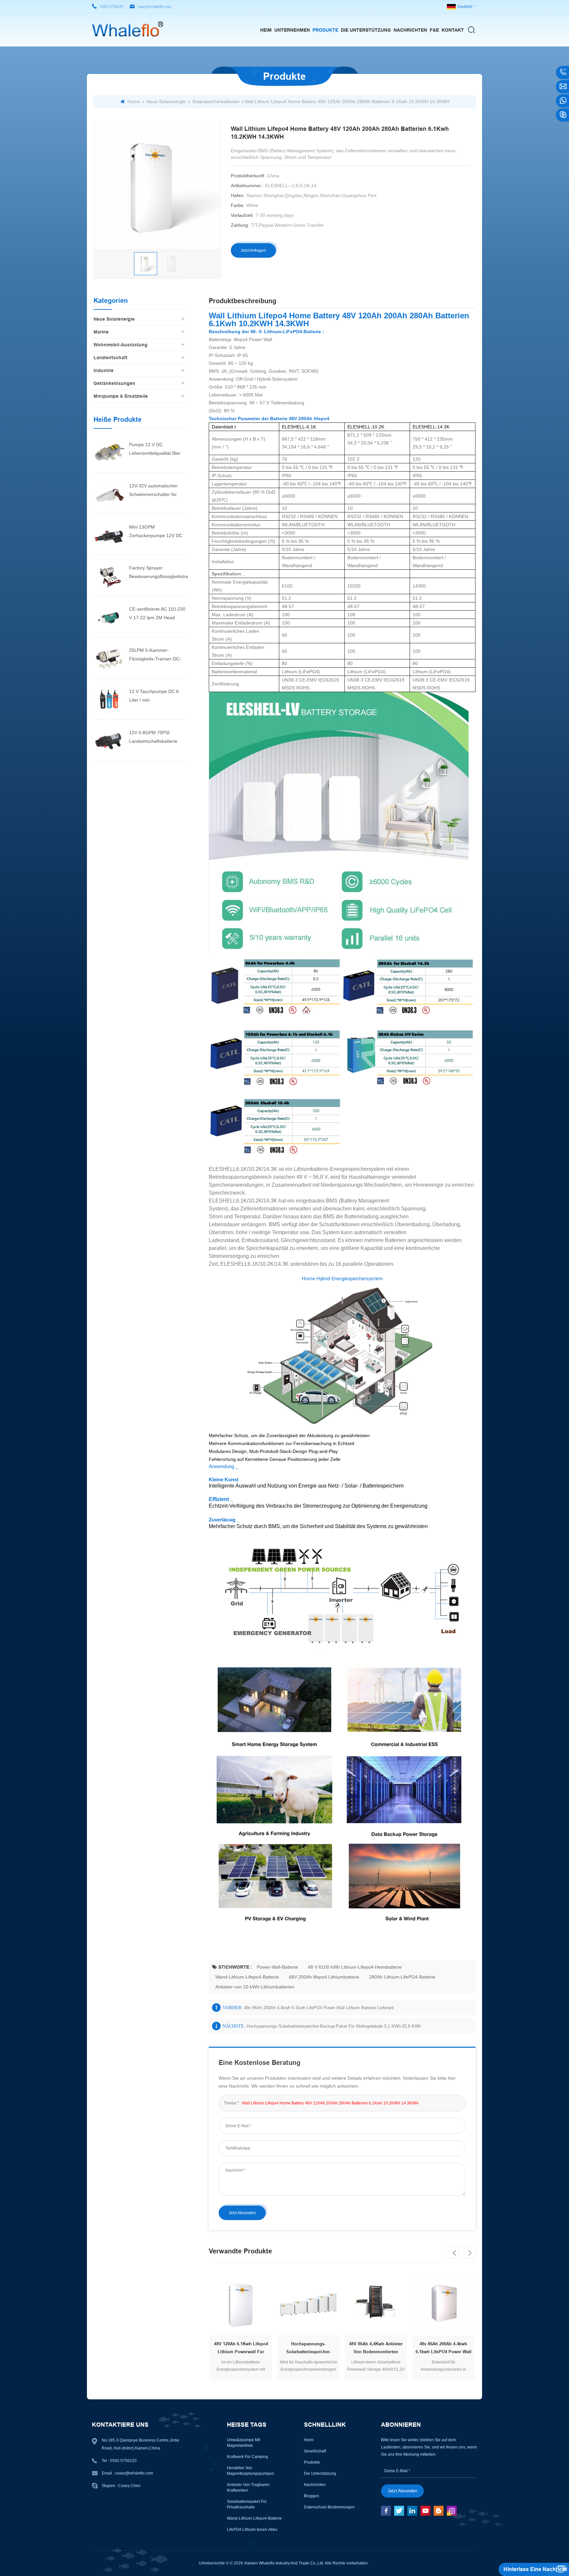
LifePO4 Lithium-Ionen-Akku (252, 2530)
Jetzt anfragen (253, 250)
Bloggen (312, 2496)
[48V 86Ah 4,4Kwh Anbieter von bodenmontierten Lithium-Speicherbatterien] (267, 2304)
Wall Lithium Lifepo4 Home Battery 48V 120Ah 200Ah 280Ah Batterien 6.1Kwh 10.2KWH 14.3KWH (330, 2103)
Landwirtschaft (110, 358)
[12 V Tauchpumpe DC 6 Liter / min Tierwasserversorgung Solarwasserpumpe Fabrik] (109, 699)
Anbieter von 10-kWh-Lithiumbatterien (255, 1987)
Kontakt (453, 30)
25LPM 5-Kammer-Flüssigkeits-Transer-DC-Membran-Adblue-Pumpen (157, 655)
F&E (434, 30)
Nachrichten (410, 30)
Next (470, 2252)
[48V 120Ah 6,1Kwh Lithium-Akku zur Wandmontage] (469, 2304)
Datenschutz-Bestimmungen (329, 2507)
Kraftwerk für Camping (247, 2457)
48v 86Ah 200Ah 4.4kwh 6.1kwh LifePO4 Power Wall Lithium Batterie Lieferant (319, 2008)
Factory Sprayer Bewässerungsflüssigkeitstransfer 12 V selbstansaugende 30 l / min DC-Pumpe (159, 573)
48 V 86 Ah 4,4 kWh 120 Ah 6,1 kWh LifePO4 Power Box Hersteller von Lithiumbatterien (402, 2349)
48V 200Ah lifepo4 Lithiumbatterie (324, 1977)
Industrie (104, 370)
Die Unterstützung (366, 30)
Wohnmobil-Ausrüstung (121, 345)
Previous (454, 2252)
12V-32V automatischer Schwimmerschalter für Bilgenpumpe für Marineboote (153, 491)
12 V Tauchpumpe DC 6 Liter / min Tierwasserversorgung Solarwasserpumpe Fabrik (156, 696)
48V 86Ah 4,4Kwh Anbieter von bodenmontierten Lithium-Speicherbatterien (267, 2349)
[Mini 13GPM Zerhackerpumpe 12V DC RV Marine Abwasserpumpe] (109, 534)
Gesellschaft (315, 2451)
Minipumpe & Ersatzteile (121, 396)
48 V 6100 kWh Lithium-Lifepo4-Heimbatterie (355, 1967)
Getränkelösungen (114, 383)
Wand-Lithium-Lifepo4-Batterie (247, 1977)
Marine (101, 332)
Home (134, 101)
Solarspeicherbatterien (216, 101)
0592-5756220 (112, 7)
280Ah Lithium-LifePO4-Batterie (402, 1977)
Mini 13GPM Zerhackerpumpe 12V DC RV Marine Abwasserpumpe (158, 532)
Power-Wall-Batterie (277, 1967)
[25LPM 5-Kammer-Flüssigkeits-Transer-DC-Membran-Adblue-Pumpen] (109, 657)
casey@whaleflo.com (155, 7)
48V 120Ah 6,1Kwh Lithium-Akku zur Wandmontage (470, 2348)
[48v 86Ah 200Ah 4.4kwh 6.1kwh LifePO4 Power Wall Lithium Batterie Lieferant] (334, 2304)
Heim (266, 30)
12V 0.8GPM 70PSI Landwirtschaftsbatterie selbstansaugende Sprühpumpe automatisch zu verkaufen (159, 738)
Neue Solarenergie (166, 101)
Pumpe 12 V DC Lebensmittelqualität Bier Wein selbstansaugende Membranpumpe (155, 450)
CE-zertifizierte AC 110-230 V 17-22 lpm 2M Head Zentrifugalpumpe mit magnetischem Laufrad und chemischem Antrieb (158, 614)
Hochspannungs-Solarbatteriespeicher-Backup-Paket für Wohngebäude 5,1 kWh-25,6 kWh (334, 2026)
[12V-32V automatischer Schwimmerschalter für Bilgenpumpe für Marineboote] (109, 493)
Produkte (325, 30)
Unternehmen (292, 30)
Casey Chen (129, 2486)
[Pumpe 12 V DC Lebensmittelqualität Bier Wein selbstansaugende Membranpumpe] (109, 452)
